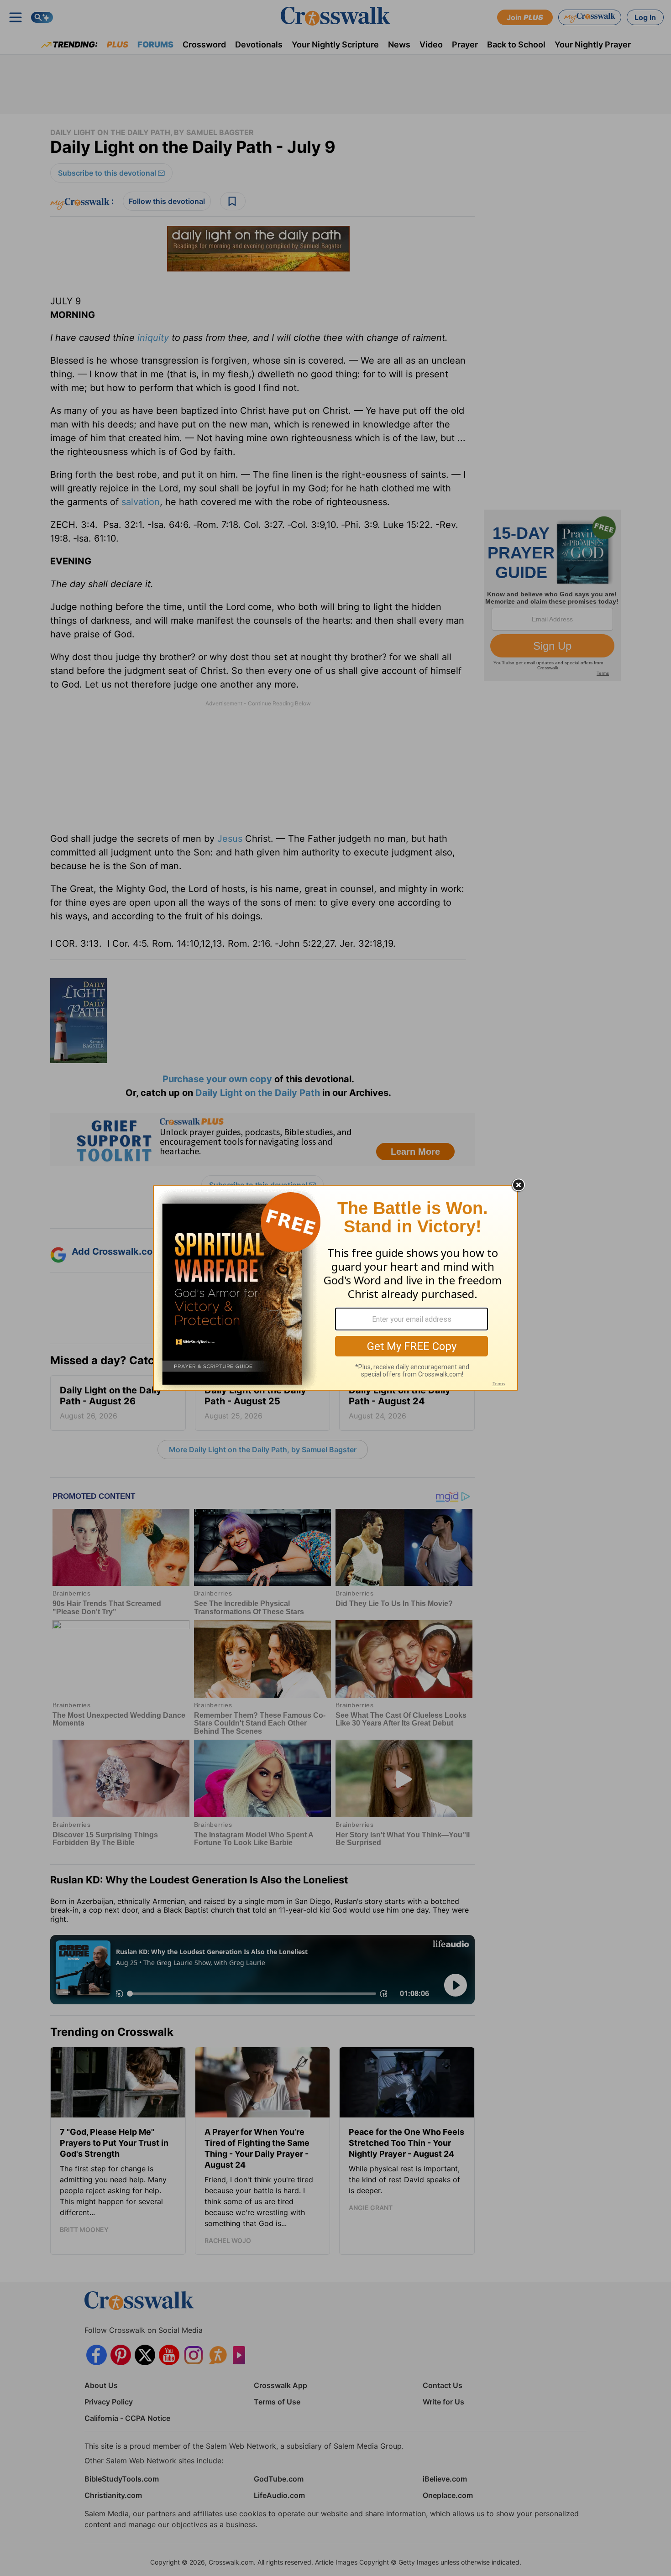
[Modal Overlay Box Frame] (335, 1288)
